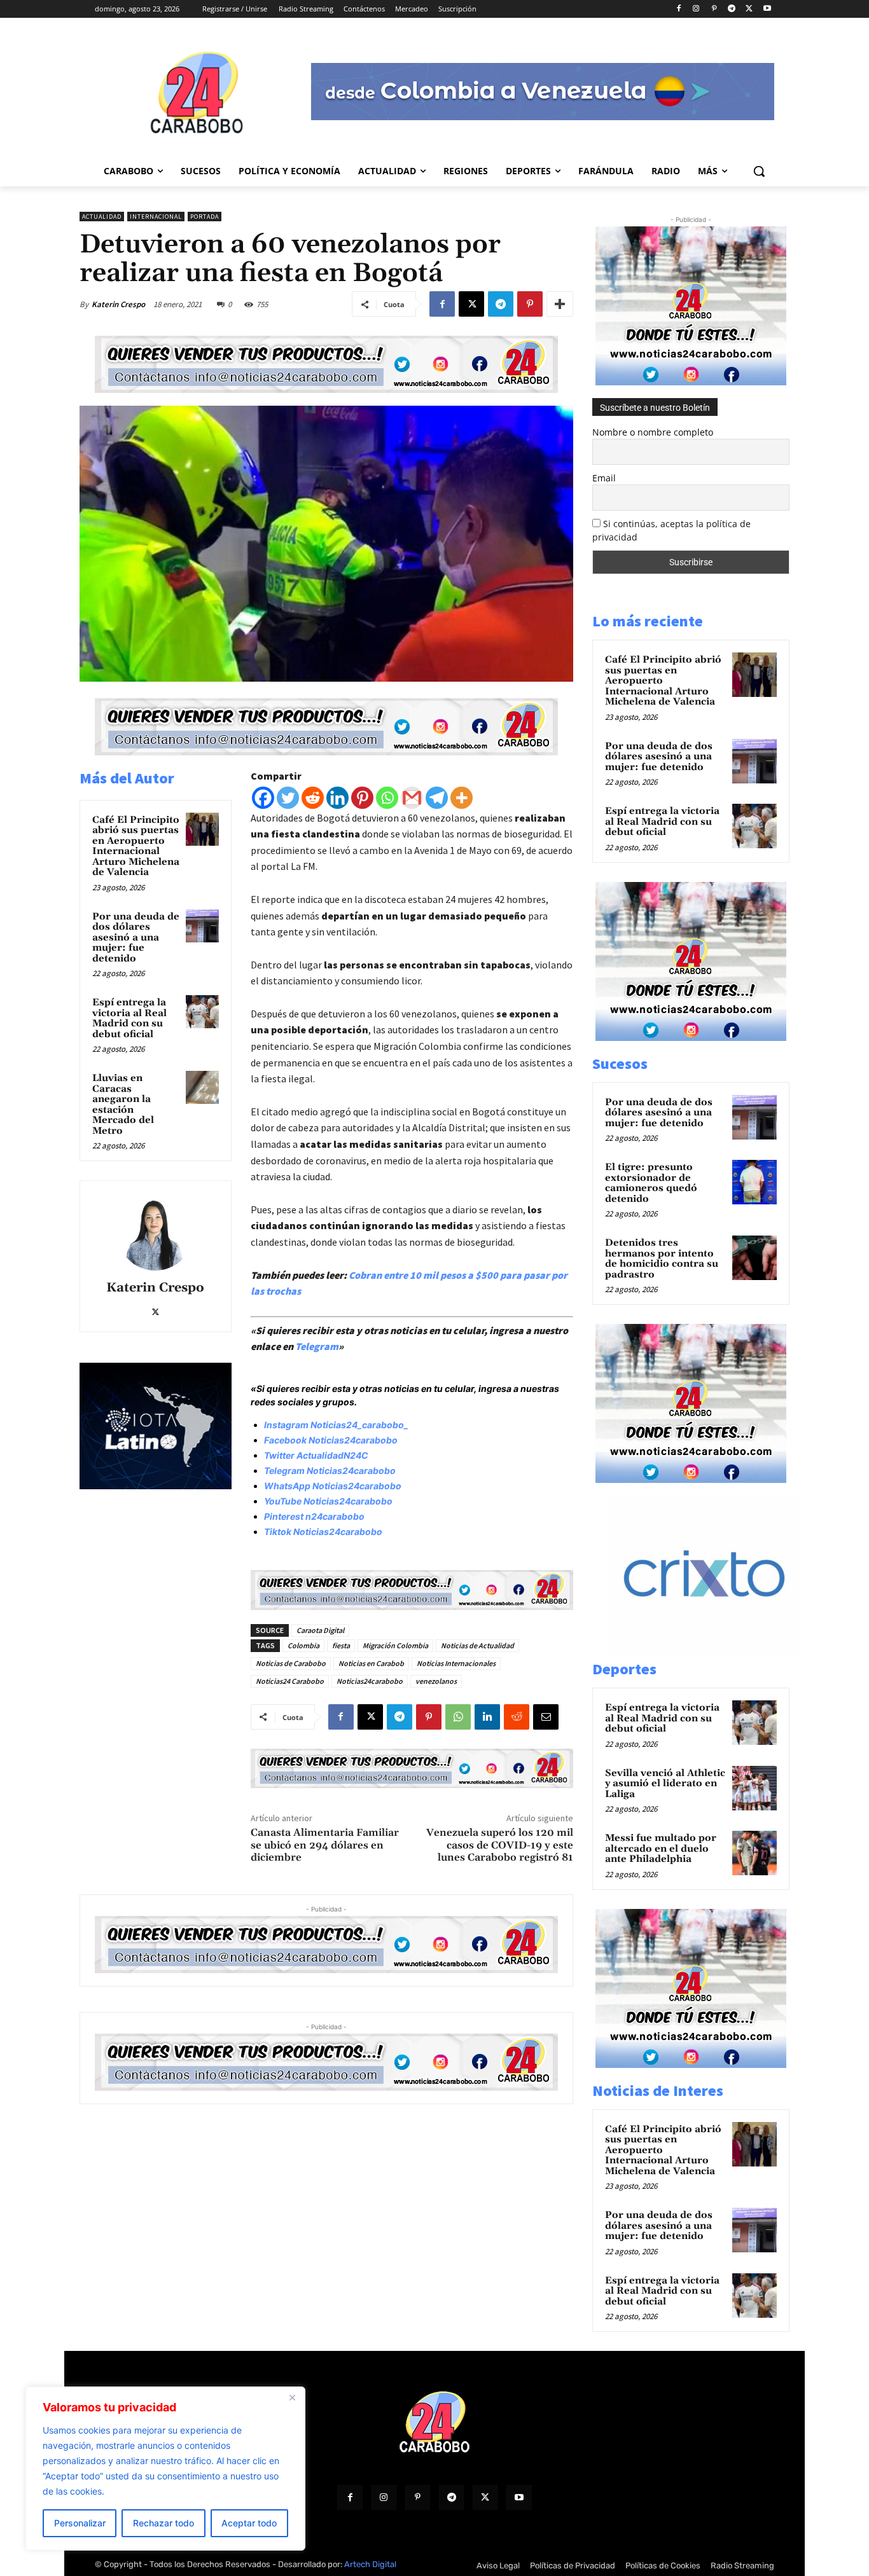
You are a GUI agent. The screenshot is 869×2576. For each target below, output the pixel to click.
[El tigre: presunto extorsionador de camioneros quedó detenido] (754, 1182)
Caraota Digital (320, 1630)
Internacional (156, 217)
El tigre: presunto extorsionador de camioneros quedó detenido (651, 1183)
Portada (205, 217)
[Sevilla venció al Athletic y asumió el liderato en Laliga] (754, 1788)
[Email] (546, 1717)
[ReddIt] (517, 1717)
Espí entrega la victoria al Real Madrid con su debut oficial (129, 1018)
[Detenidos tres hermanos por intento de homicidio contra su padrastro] (754, 1258)
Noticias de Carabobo (291, 1663)
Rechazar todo (163, 2523)
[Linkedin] (337, 798)
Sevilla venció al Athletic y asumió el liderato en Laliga (665, 1784)
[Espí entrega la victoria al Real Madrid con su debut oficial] (202, 1012)
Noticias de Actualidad (477, 1645)
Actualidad (102, 217)
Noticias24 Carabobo (290, 1681)
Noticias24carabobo (370, 1681)
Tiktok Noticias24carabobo (323, 1532)
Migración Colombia (395, 1645)
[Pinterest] (714, 9)
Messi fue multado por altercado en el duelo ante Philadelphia (661, 1849)
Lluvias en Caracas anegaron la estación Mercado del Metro (123, 1105)
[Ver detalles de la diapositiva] (718, 1651)
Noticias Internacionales (456, 1663)
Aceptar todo (249, 2523)
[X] (749, 9)
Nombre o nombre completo (653, 432)
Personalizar (80, 2523)
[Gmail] (412, 798)
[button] (759, 171)
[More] (560, 304)
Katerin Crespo (118, 304)
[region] (165, 2469)
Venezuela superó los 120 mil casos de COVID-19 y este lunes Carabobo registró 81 (500, 1845)
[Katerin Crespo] (155, 1232)
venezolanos (436, 1681)
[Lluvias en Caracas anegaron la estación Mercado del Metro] (202, 1087)
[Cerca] (292, 2397)
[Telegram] (732, 9)
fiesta (341, 1645)
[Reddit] (313, 798)
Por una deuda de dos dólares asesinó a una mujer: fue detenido (136, 938)
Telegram (317, 1346)
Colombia (303, 1645)
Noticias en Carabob (371, 1663)
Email (604, 478)
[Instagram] (696, 9)
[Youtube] (767, 9)
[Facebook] (678, 9)
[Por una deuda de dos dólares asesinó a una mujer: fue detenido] (202, 926)
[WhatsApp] (458, 1717)
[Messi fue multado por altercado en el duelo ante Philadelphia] (754, 1853)
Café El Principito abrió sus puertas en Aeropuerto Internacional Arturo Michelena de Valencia (136, 846)
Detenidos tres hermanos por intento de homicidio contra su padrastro (662, 1259)
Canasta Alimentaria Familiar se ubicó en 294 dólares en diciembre (325, 1845)
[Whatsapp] (387, 798)
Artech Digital (370, 2564)
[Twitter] (288, 798)
